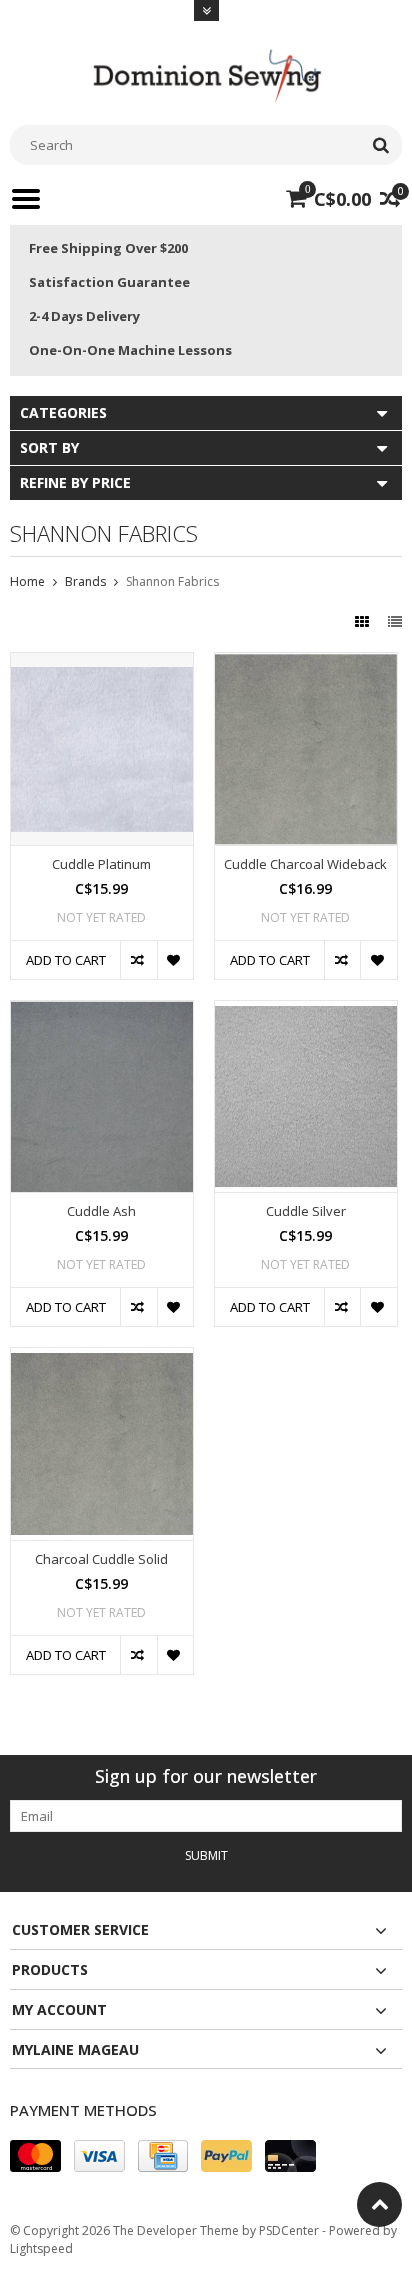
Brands (85, 581)
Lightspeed (41, 2248)
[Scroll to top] (379, 2204)
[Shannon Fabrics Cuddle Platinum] (102, 663)
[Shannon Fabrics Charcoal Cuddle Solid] (102, 1358)
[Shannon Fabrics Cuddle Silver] (306, 1011)
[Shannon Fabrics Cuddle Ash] (102, 1011)
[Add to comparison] (138, 960)
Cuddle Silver (306, 1211)
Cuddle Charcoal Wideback (305, 864)
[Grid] (364, 621)
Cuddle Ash (101, 1211)
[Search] (380, 145)
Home (27, 581)
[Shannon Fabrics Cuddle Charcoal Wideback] (306, 663)
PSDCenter (289, 2230)
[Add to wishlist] (175, 960)
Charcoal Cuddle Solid (101, 1559)
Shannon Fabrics (172, 581)
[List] (395, 621)
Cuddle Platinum (101, 864)
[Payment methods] (35, 2156)
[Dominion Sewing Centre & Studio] (206, 73)
